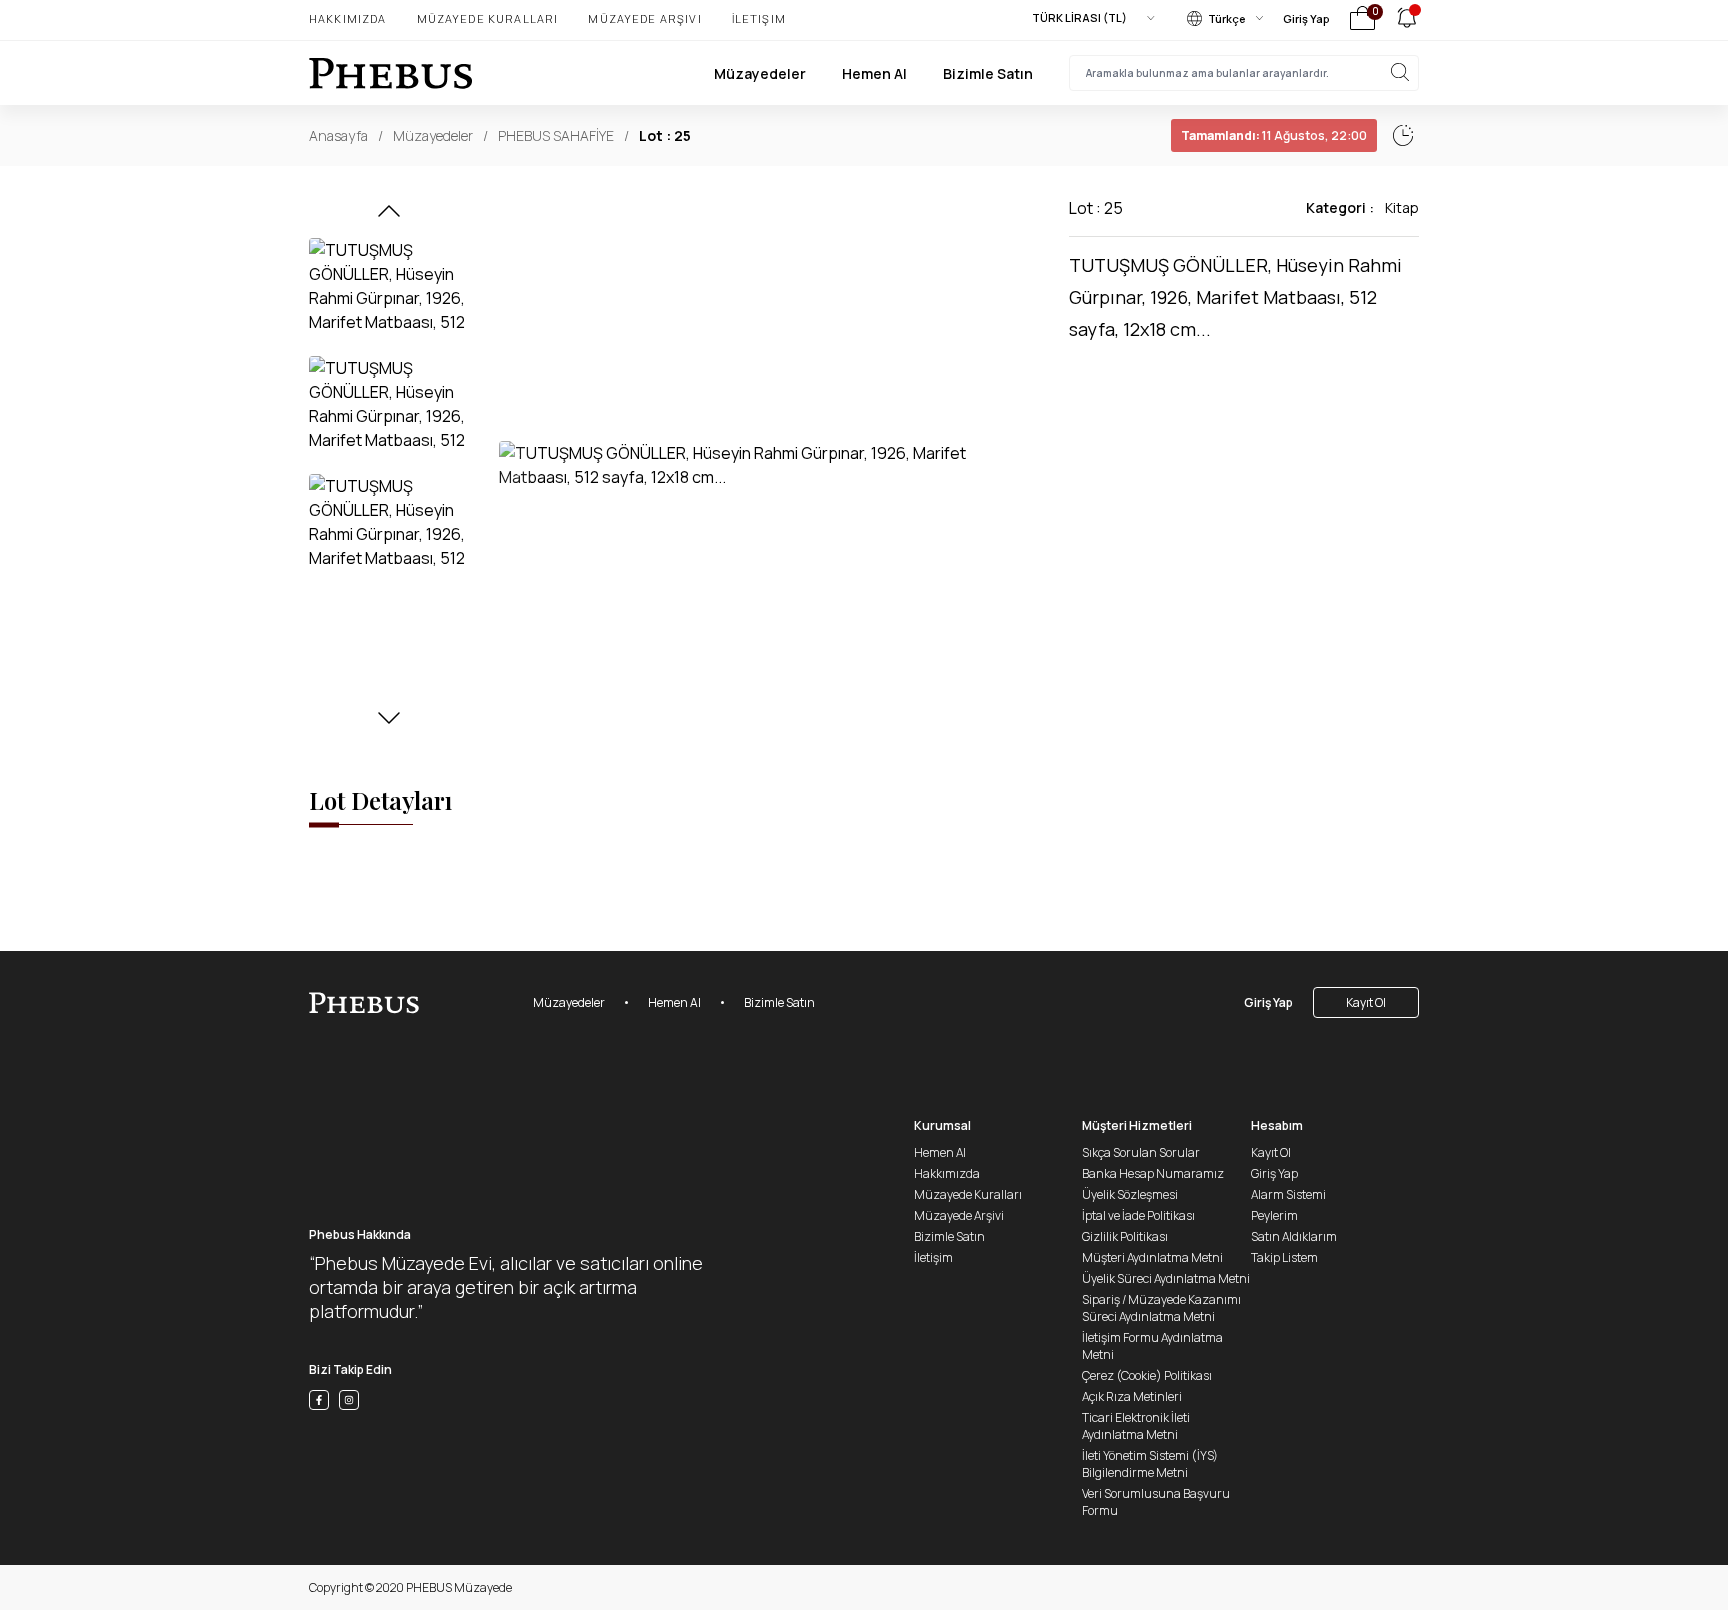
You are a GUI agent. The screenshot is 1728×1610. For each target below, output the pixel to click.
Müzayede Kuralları (488, 18)
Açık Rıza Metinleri (1132, 1396)
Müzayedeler (760, 73)
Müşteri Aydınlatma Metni (1152, 1257)
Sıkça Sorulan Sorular (1141, 1152)
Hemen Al (874, 73)
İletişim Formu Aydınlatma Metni (1152, 1346)
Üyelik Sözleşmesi (1130, 1194)
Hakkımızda (348, 18)
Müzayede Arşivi (644, 18)
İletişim (759, 18)
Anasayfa (338, 135)
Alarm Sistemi (1288, 1194)
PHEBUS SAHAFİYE (556, 135)
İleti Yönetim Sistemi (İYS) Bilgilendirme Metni (1150, 1464)
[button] (389, 217)
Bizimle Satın (988, 73)
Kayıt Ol (1366, 1002)
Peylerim (1274, 1215)
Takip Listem (1284, 1257)
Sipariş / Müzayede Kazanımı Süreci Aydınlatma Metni (1161, 1308)
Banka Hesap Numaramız (1153, 1173)
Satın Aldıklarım (1294, 1236)
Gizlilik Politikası (1125, 1236)
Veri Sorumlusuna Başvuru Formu (1156, 1502)
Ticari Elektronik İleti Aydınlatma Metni (1136, 1426)
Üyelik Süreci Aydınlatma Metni (1166, 1278)
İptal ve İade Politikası (1138, 1215)
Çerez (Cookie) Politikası (1147, 1375)
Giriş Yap (1306, 18)
